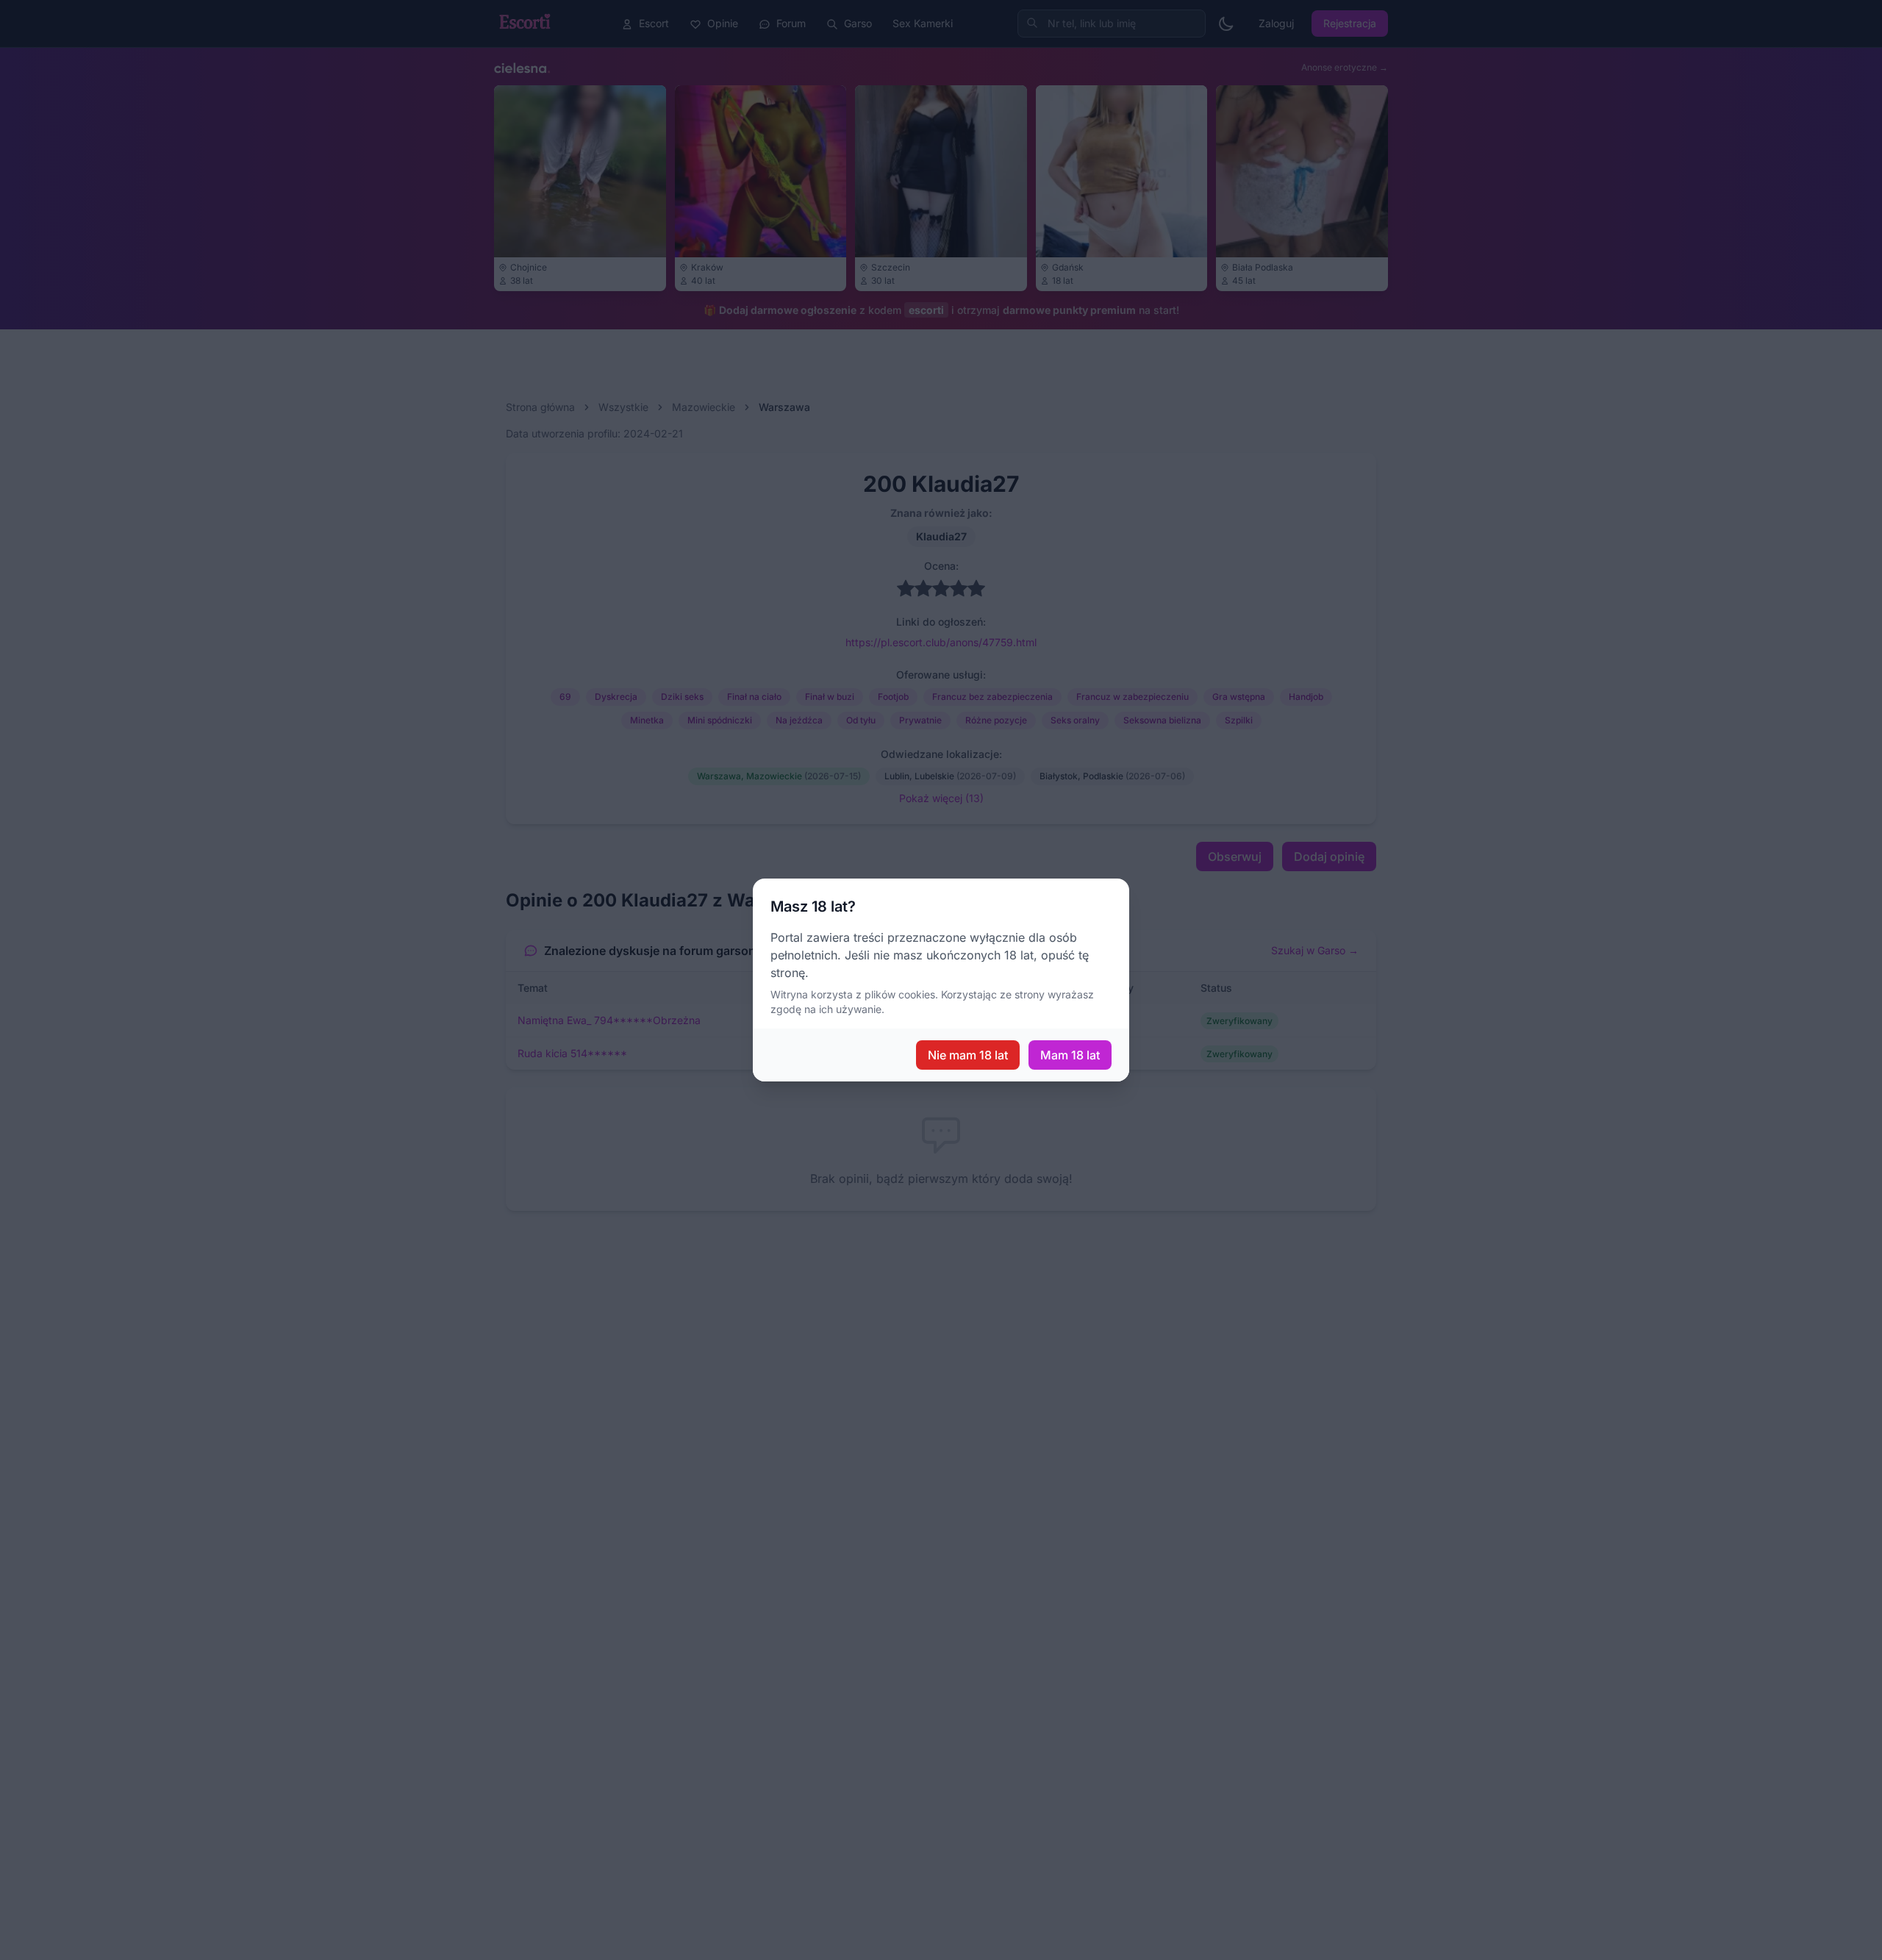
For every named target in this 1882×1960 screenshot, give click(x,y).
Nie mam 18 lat (968, 1055)
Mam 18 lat (1070, 1055)
